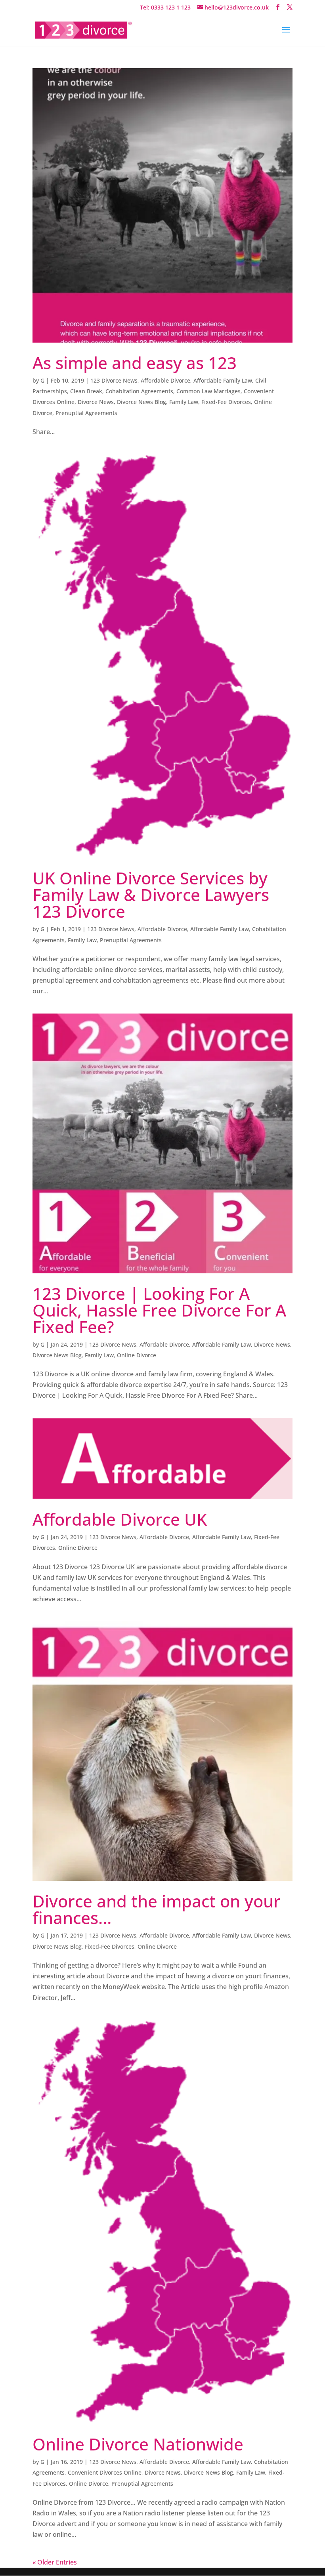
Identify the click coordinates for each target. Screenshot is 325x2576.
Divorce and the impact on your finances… (157, 1909)
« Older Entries (55, 2562)
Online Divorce (137, 1355)
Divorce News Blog (141, 402)
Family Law (184, 402)
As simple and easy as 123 (135, 363)
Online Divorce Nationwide (138, 2444)
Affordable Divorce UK (120, 1519)
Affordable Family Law (223, 380)
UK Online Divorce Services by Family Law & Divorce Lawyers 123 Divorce (151, 895)
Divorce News (96, 402)
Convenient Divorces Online (105, 2472)
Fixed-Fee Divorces (226, 402)
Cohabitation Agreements (139, 391)
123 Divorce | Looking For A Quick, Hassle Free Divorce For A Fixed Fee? (159, 1310)
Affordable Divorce (165, 380)
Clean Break (86, 391)
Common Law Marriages (208, 391)
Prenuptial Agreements (86, 413)
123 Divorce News (114, 380)
